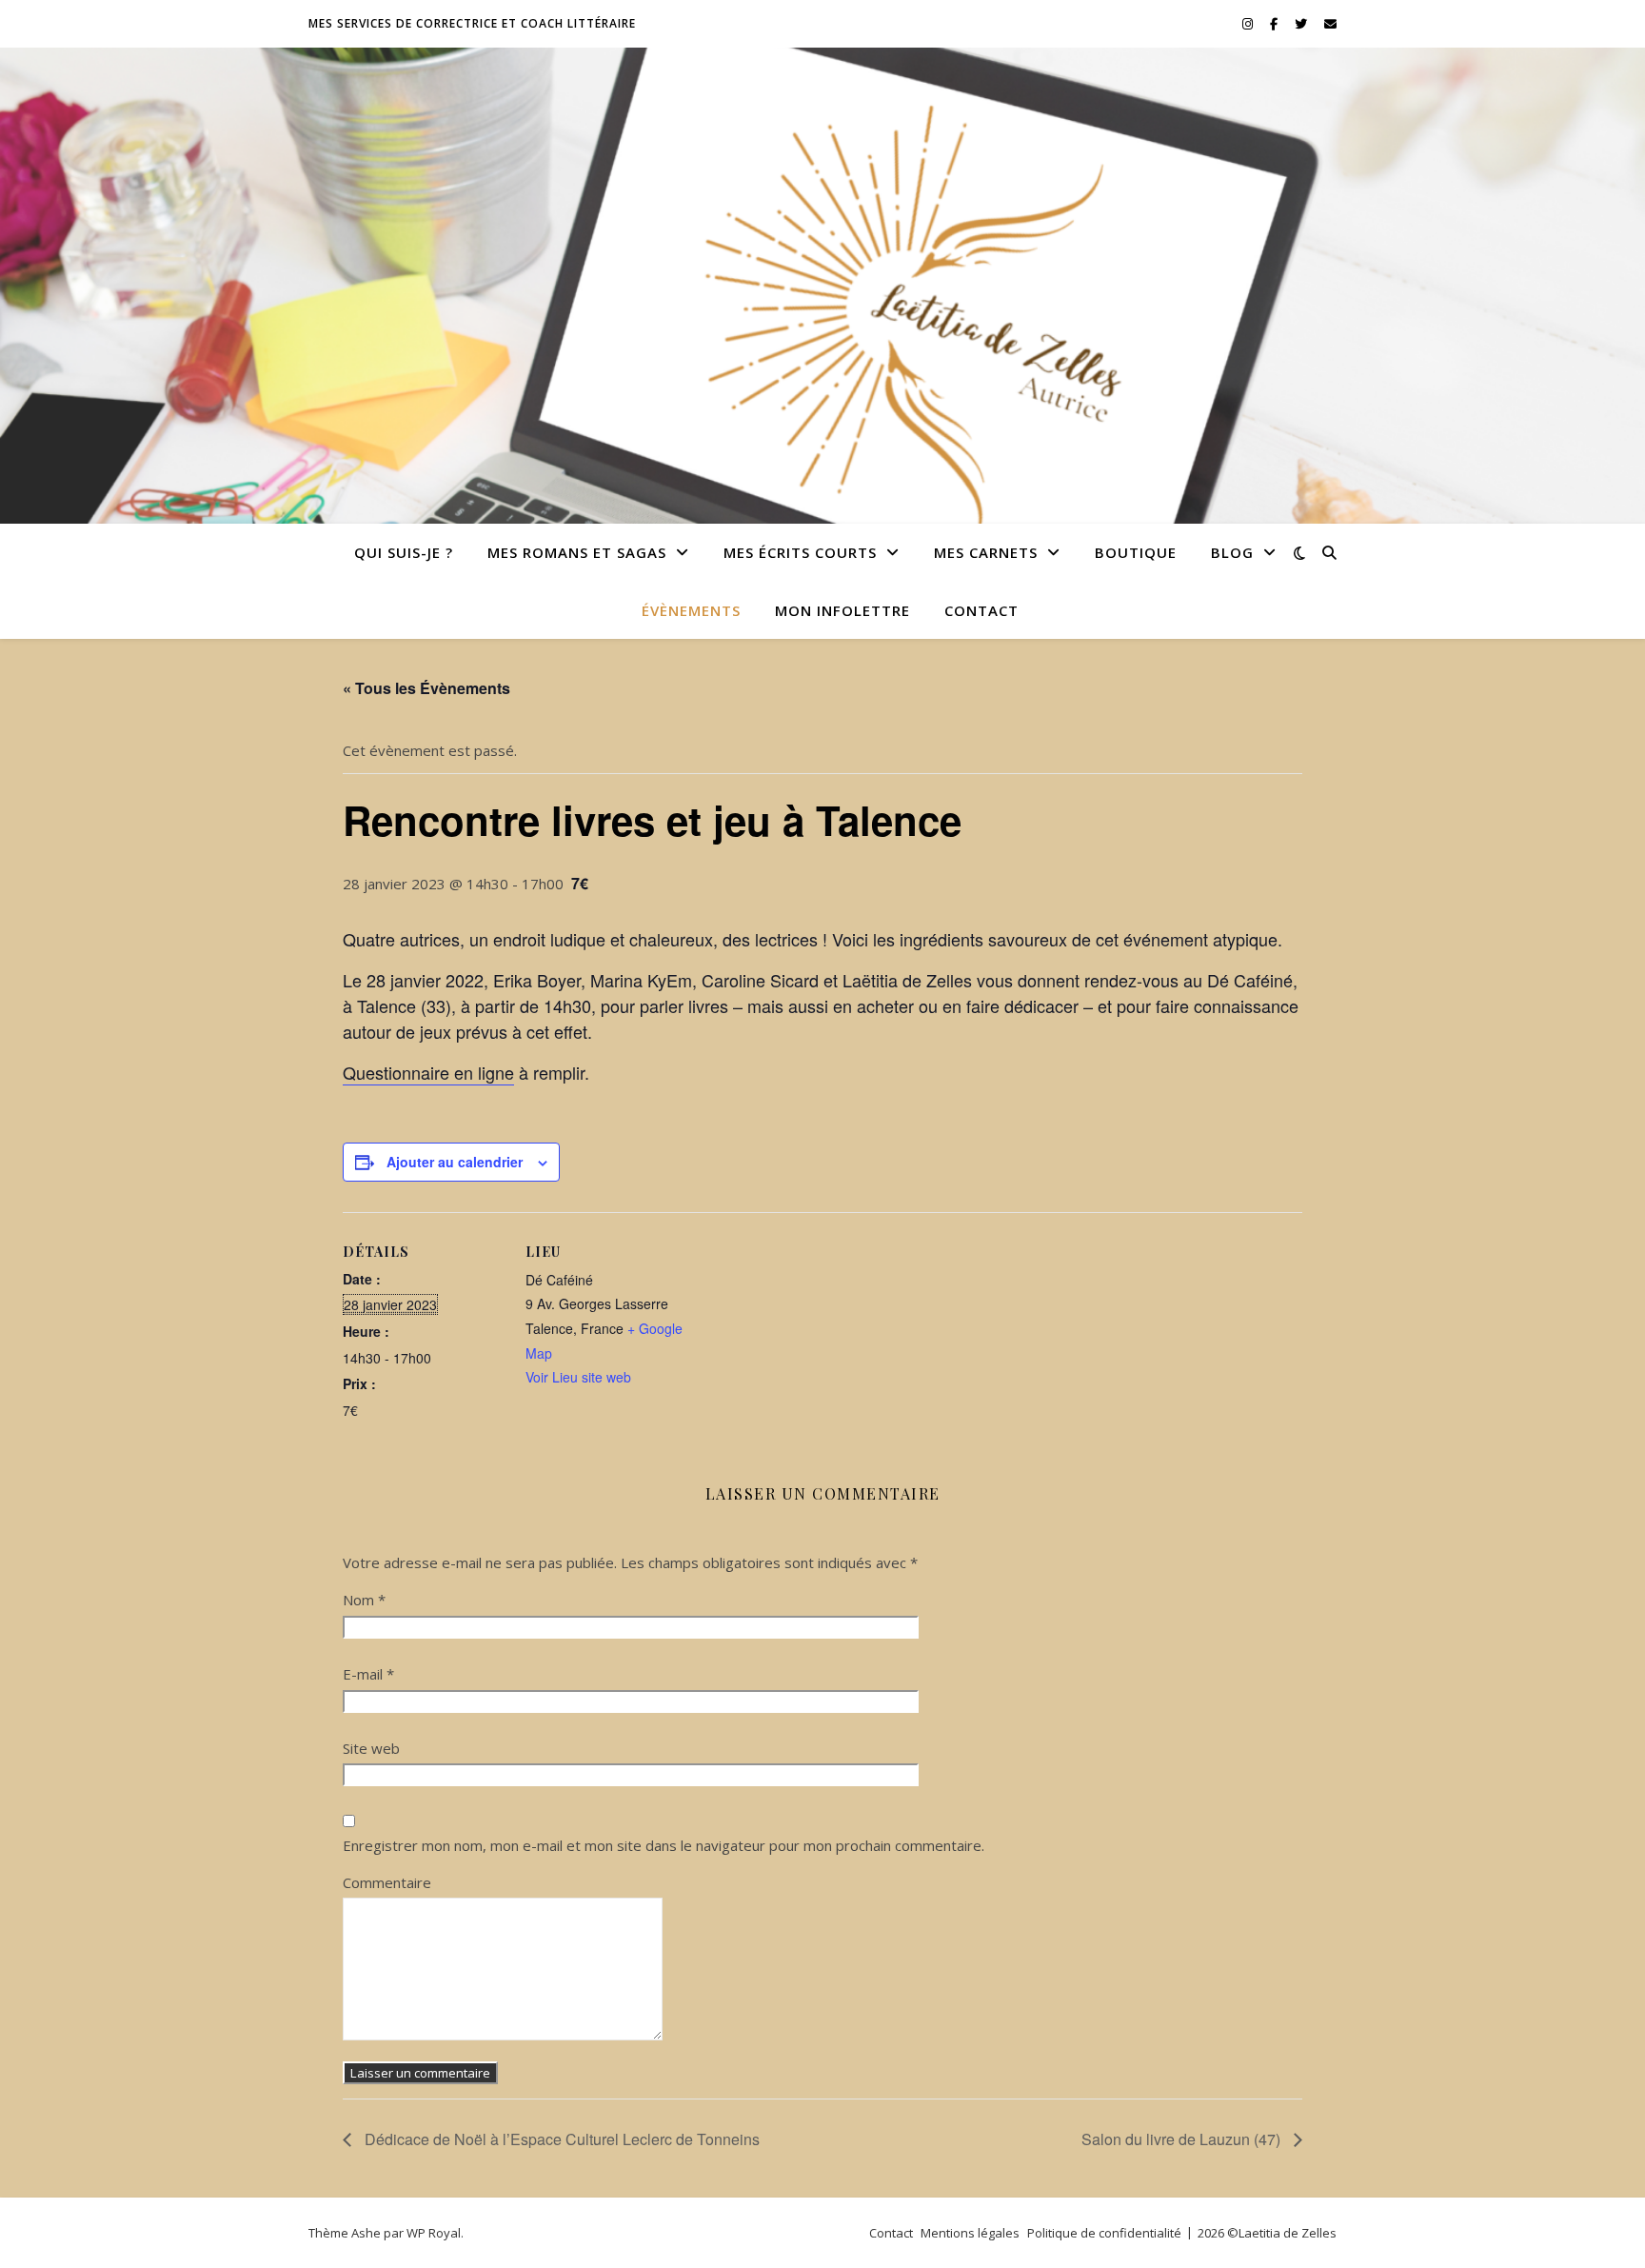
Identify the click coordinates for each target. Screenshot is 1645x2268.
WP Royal (434, 2233)
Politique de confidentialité (1104, 2233)
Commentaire (387, 1882)
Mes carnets (986, 552)
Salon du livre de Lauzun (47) (1183, 2139)
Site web (371, 1748)
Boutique (1136, 552)
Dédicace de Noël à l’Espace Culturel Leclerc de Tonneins (560, 2139)
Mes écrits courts (800, 552)
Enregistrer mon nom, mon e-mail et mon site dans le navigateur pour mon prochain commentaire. (664, 1845)
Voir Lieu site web (578, 1377)
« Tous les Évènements (426, 688)
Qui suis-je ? (404, 552)
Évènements (691, 610)
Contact (981, 610)
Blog (1232, 552)
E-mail (368, 1674)
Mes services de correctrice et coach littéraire (472, 23)
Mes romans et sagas (577, 552)
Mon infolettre (842, 610)
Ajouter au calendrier (455, 1162)
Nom (364, 1600)
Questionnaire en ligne (428, 1072)
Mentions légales (970, 2233)
